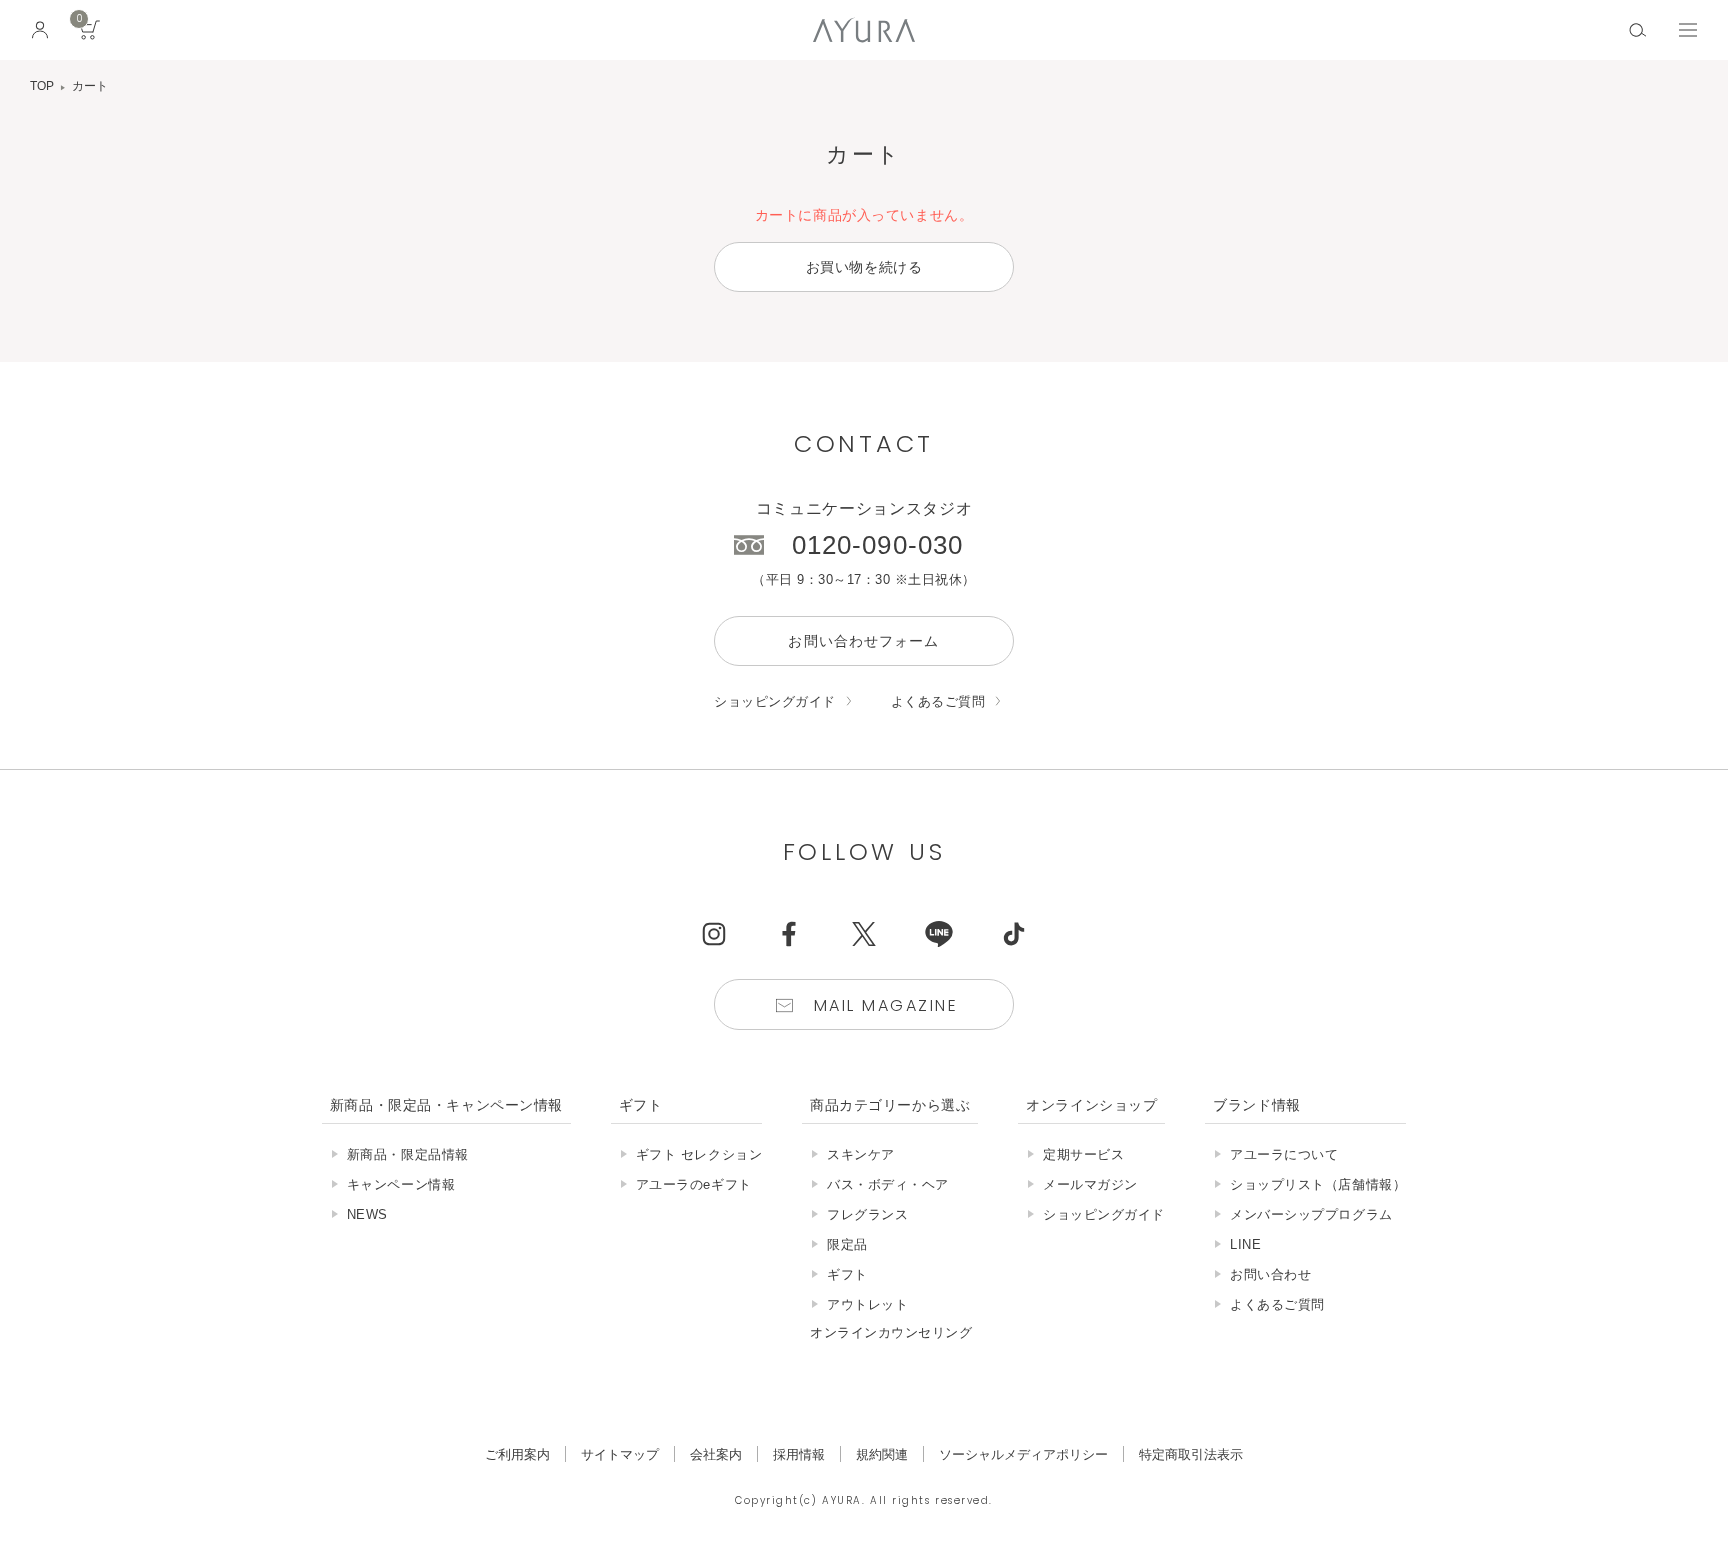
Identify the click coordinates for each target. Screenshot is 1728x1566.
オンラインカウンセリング (891, 1332)
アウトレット (867, 1304)
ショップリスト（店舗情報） (1318, 1184)
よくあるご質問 (938, 701)
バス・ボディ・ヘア (888, 1184)
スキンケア (861, 1154)
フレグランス (867, 1214)
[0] (90, 36)
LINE (1245, 1244)
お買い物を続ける (864, 267)
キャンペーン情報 (401, 1184)
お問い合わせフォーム (863, 641)
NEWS (367, 1214)
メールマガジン (1090, 1184)
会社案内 (716, 1454)
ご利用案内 (517, 1454)
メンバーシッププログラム (1311, 1214)
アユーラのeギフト (694, 1184)
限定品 (847, 1244)
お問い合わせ (1270, 1274)
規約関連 (882, 1454)
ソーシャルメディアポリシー (1023, 1454)
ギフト (847, 1274)
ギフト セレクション (699, 1154)
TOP (42, 86)
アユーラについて (1284, 1154)
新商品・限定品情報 (408, 1154)
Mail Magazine (886, 1005)
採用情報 (799, 1454)
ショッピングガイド (775, 701)
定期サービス (1083, 1154)
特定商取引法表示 (1191, 1454)
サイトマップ (620, 1454)
